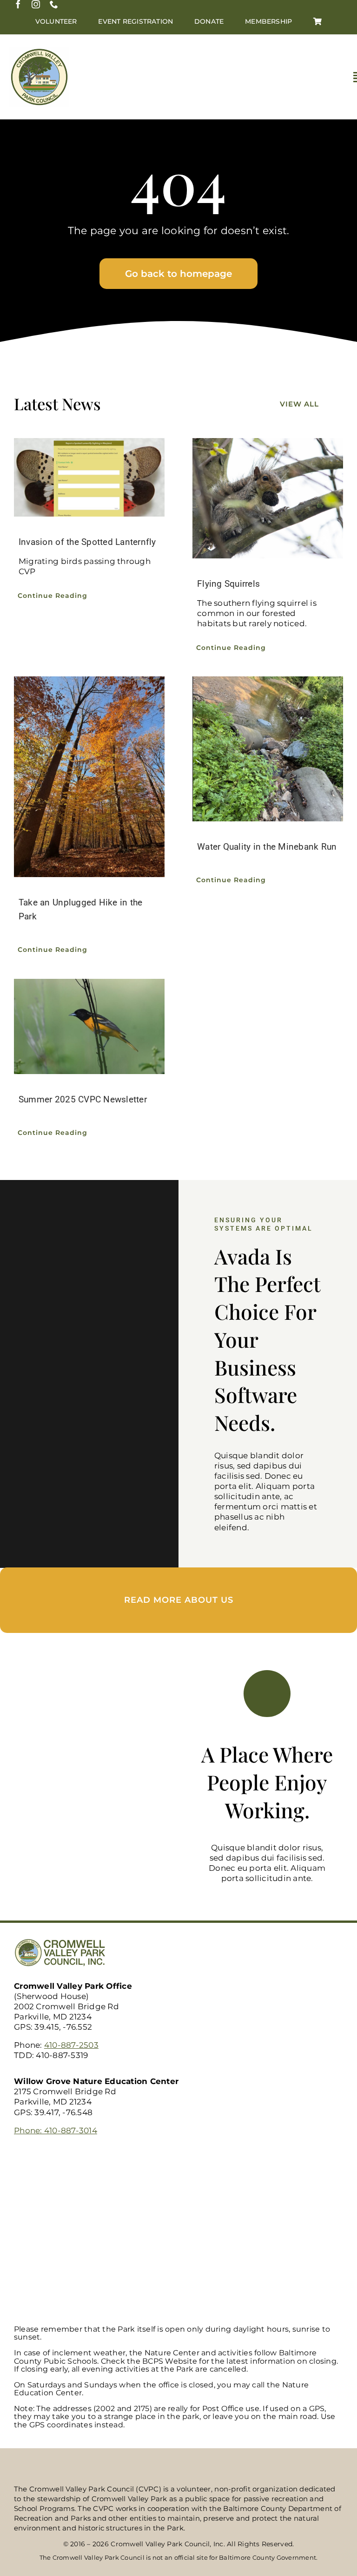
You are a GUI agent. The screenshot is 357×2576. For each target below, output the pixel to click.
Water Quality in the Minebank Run (267, 847)
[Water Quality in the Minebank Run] (268, 749)
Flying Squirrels (228, 584)
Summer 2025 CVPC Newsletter (83, 1099)
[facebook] (18, 4)
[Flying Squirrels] (268, 498)
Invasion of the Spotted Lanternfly (87, 542)
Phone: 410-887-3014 (56, 2130)
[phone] (54, 4)
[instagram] (36, 4)
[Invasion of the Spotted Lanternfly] (89, 477)
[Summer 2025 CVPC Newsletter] (89, 1026)
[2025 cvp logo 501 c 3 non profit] (39, 51)
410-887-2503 (71, 2045)
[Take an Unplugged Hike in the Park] (89, 777)
